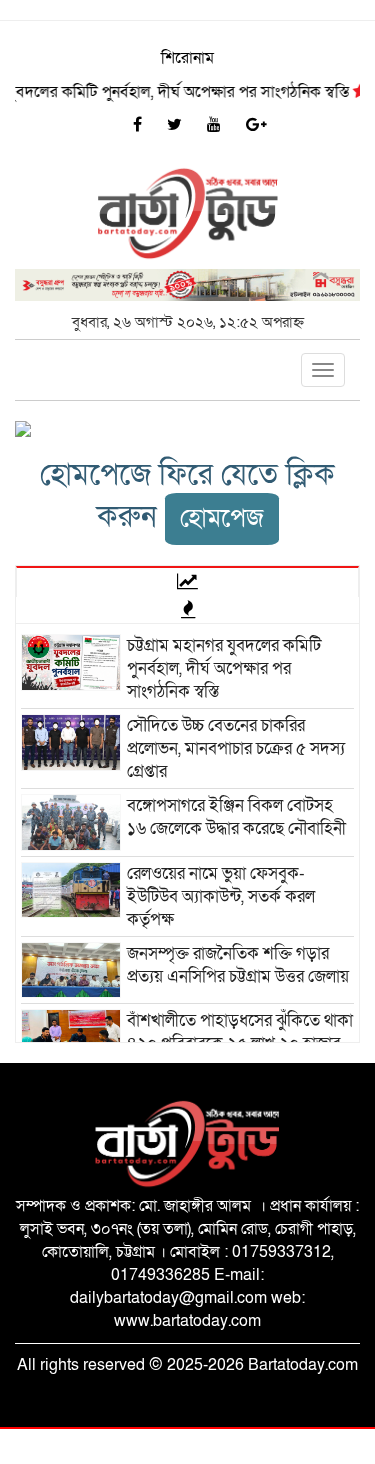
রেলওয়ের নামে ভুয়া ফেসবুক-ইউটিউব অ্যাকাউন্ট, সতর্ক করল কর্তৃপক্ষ (221, 896)
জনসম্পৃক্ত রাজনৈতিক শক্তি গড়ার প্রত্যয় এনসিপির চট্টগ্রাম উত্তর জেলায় (238, 965)
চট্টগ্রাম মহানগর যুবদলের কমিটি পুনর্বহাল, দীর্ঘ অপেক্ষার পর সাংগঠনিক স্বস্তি (224, 668)
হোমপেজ (222, 518)
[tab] (187, 581)
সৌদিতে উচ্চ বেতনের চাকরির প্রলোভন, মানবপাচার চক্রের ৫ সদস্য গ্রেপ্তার (236, 748)
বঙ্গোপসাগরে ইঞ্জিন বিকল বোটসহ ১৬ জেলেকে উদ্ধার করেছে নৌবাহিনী (236, 817)
